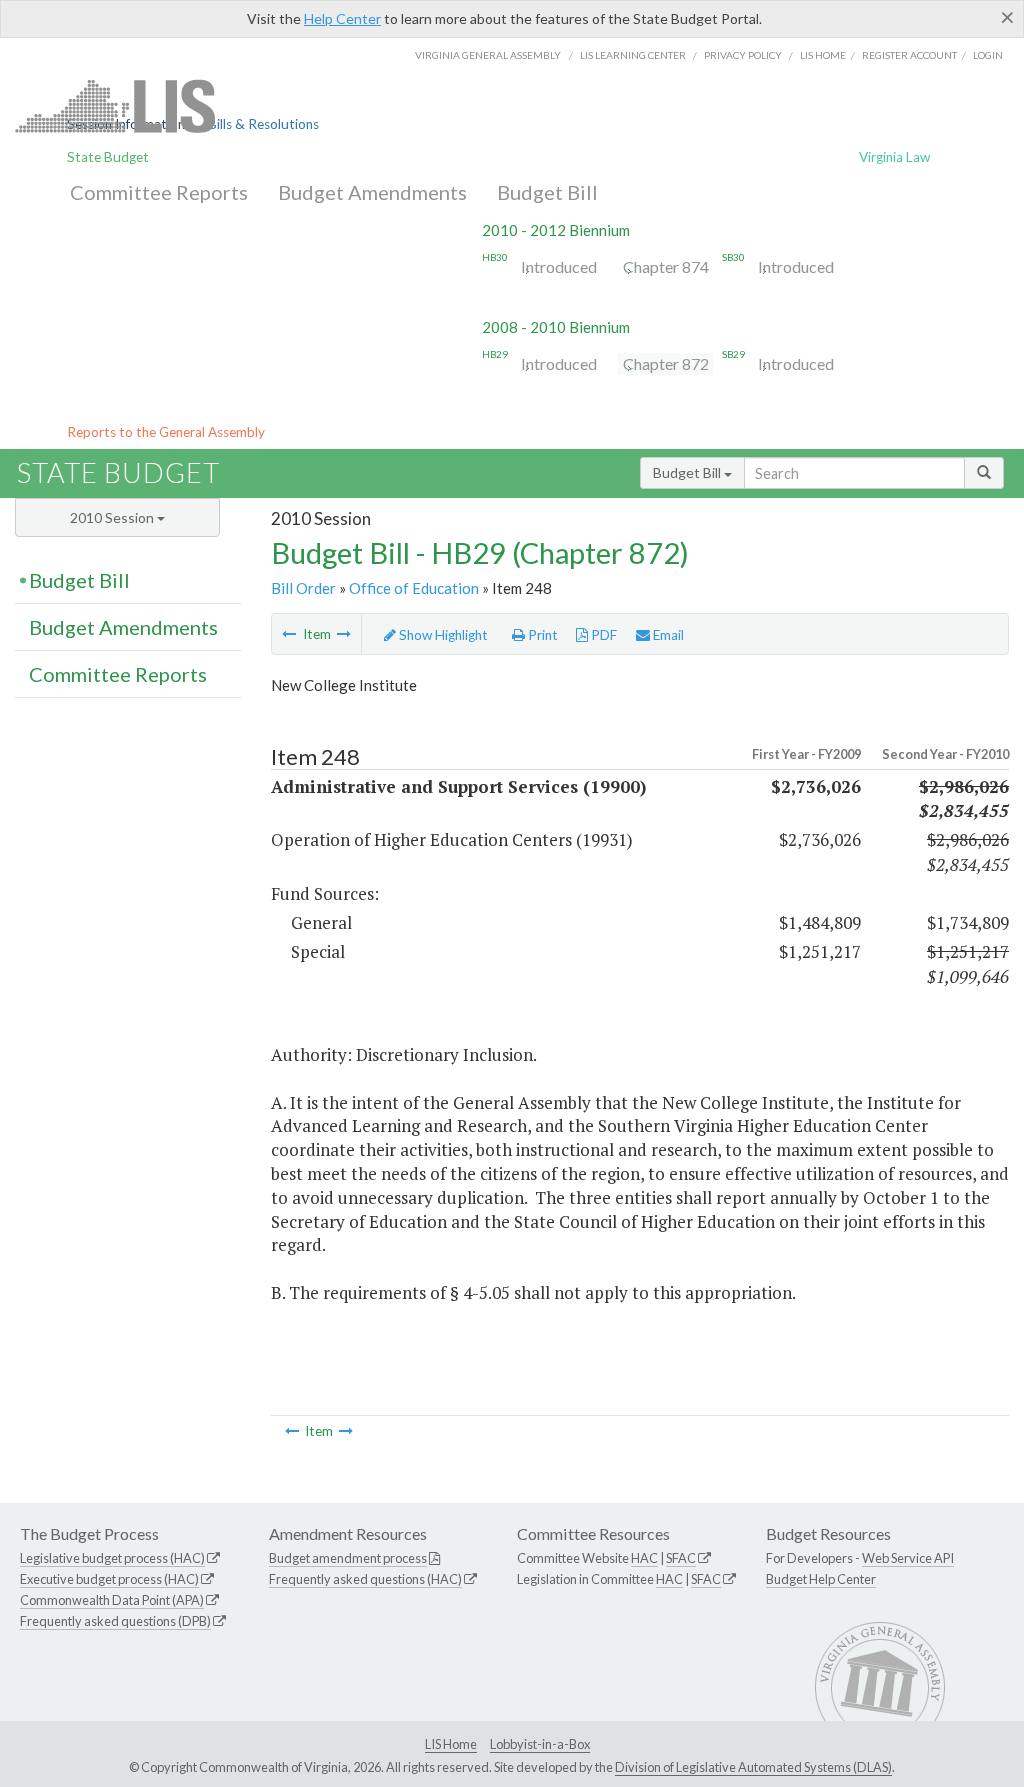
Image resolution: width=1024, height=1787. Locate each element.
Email (667, 635)
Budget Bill (547, 192)
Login (988, 55)
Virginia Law (894, 157)
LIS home (823, 55)
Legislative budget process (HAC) (112, 1558)
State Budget (108, 157)
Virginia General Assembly (488, 55)
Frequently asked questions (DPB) (115, 1621)
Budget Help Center (821, 1579)
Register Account (909, 55)
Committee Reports (159, 192)
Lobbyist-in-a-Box (540, 1744)
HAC (644, 1558)
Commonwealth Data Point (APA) (112, 1600)
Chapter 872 (666, 363)
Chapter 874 (666, 266)
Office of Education (414, 588)
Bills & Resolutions (263, 124)
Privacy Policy (743, 55)
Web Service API (908, 1558)
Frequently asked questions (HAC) (365, 1579)
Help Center (342, 18)
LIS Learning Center (633, 55)
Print (541, 635)
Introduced (559, 266)
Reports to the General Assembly (166, 432)
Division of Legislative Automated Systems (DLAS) (753, 1767)
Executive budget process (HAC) (109, 1579)
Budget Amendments (372, 192)
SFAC (681, 1558)
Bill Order (303, 588)
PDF (602, 635)
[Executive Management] (289, 634)
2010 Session (113, 517)
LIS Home (451, 1744)
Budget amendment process (348, 1558)
